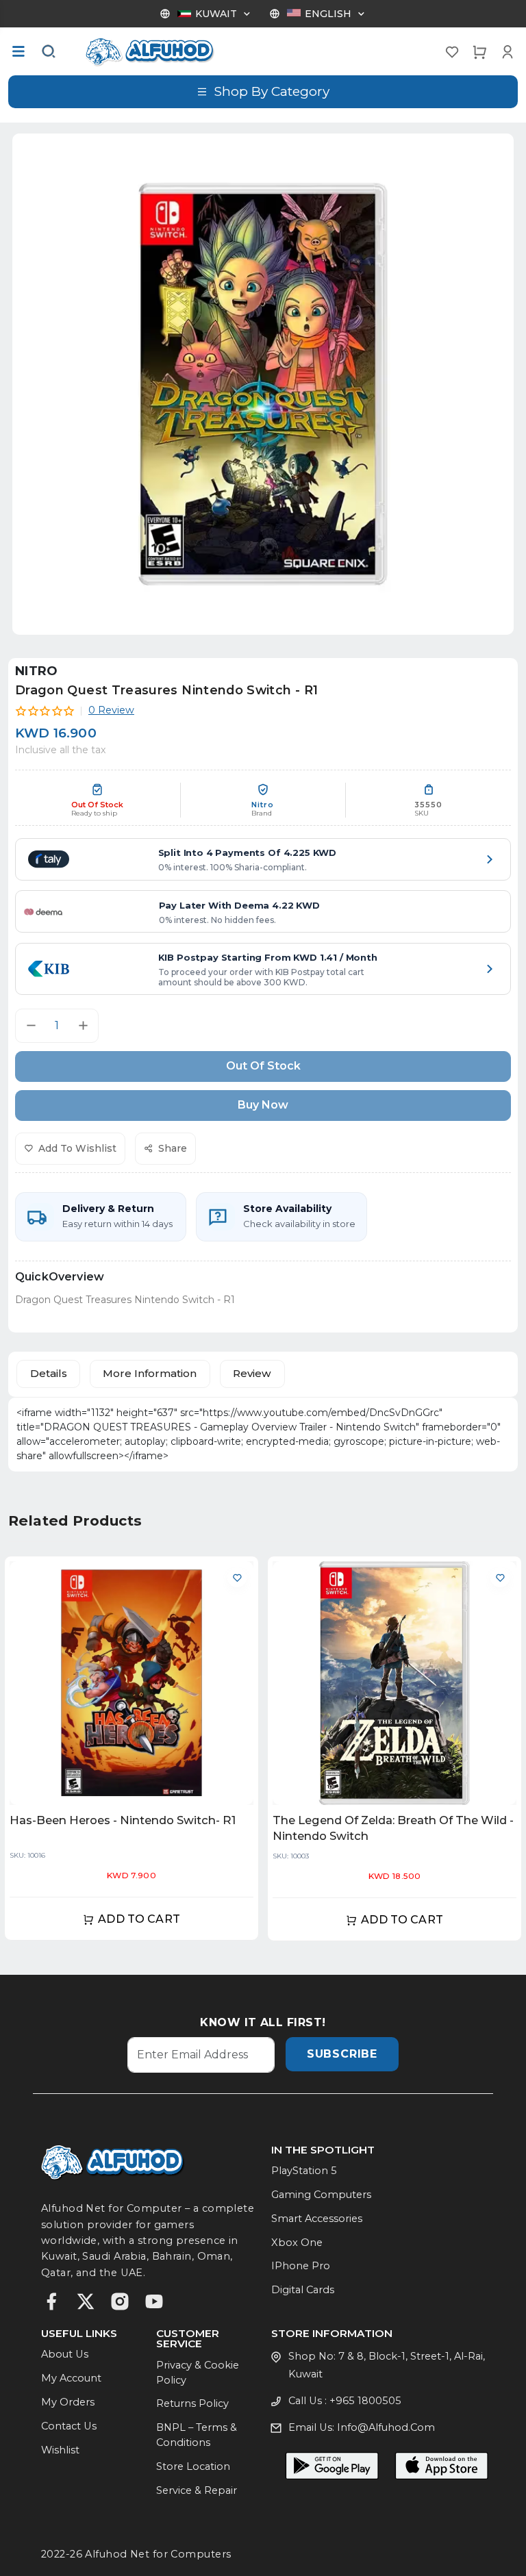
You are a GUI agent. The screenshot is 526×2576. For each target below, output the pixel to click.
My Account (71, 2378)
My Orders (68, 2402)
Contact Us (69, 2426)
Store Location (193, 2466)
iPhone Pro (301, 2266)
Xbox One (297, 2243)
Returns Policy (192, 2403)
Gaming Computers (321, 2195)
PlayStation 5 (304, 2171)
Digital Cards (303, 2290)
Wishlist (60, 2450)
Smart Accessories (317, 2219)
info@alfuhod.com (386, 2427)
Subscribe (342, 2054)
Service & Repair (197, 2490)
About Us (65, 2354)
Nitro (37, 671)
